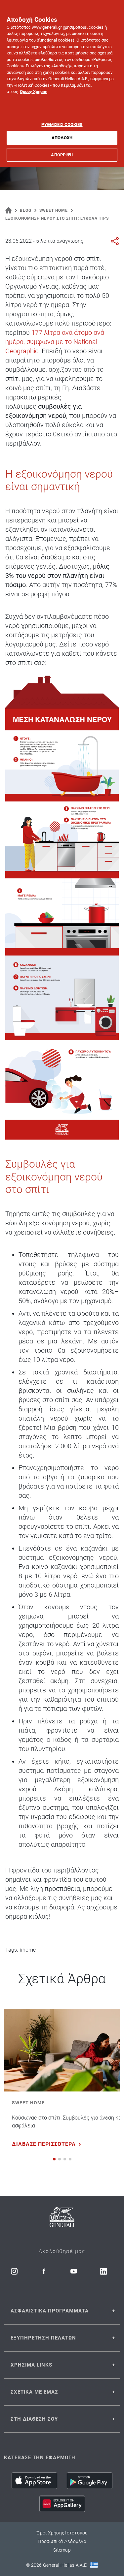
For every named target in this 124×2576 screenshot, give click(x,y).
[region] (62, 83)
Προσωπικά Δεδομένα (62, 2541)
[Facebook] (44, 2271)
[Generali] (62, 2218)
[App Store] (34, 2481)
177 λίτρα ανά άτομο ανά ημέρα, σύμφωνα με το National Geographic (55, 342)
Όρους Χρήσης (34, 92)
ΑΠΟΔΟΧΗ (62, 138)
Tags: (12, 1950)
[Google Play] (90, 2481)
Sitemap (62, 2550)
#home (28, 1950)
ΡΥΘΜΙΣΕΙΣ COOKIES (62, 125)
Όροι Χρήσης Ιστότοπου (62, 2533)
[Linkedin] (103, 2271)
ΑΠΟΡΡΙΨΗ (62, 155)
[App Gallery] (62, 2504)
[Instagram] (14, 2271)
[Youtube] (74, 2271)
